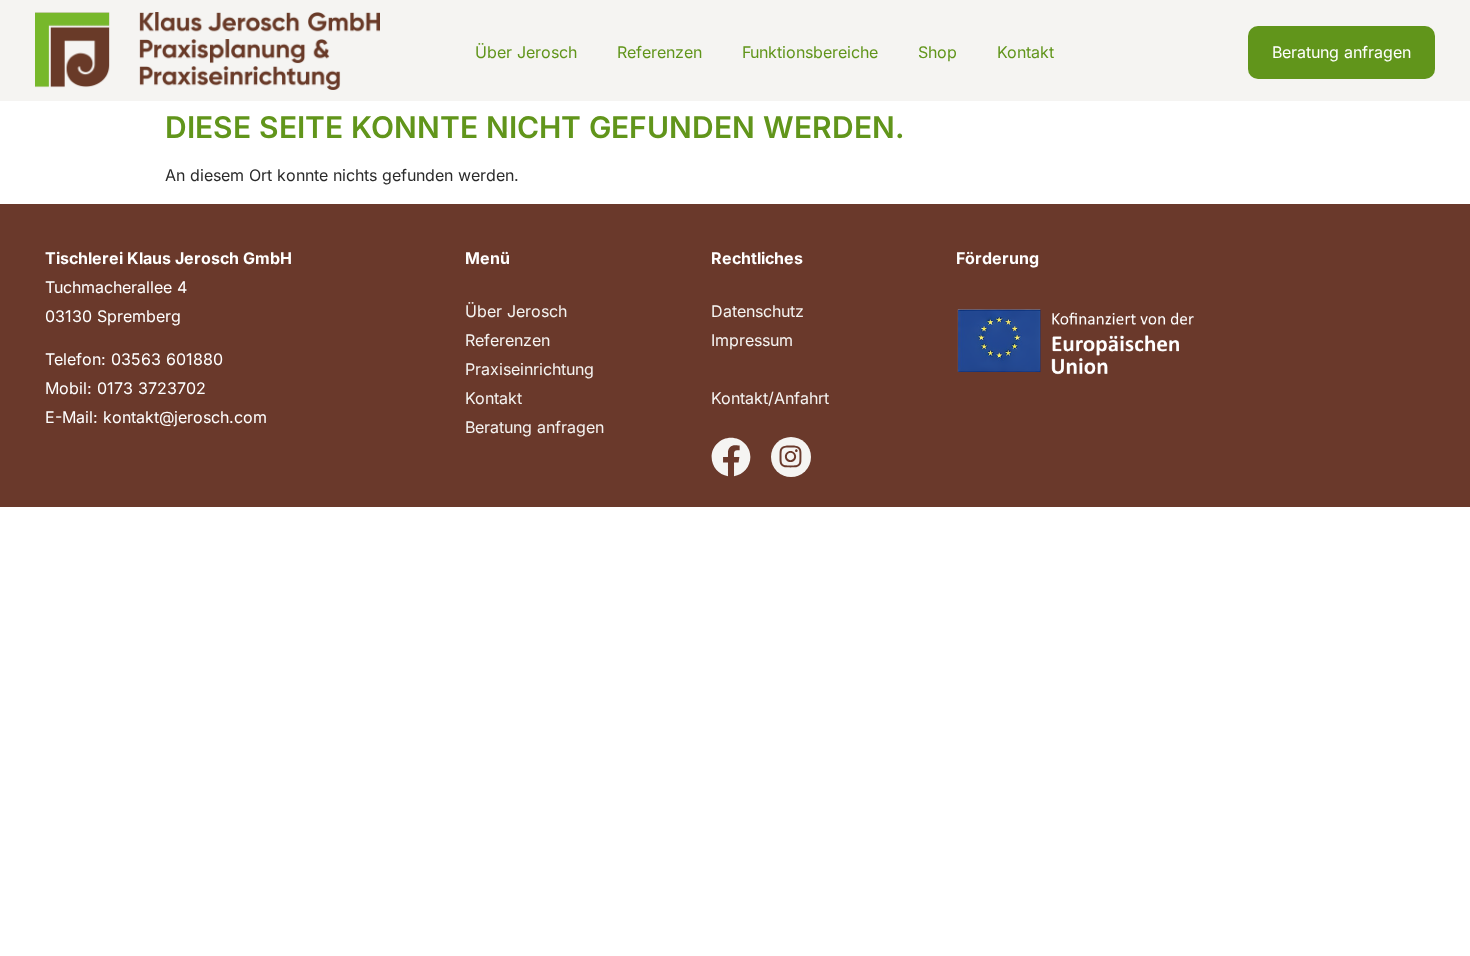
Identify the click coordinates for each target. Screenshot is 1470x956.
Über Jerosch (526, 52)
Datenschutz (757, 311)
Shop (937, 52)
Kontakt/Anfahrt (770, 398)
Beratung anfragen (534, 427)
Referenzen (659, 52)
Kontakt (1025, 52)
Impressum (752, 340)
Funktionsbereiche (810, 52)
